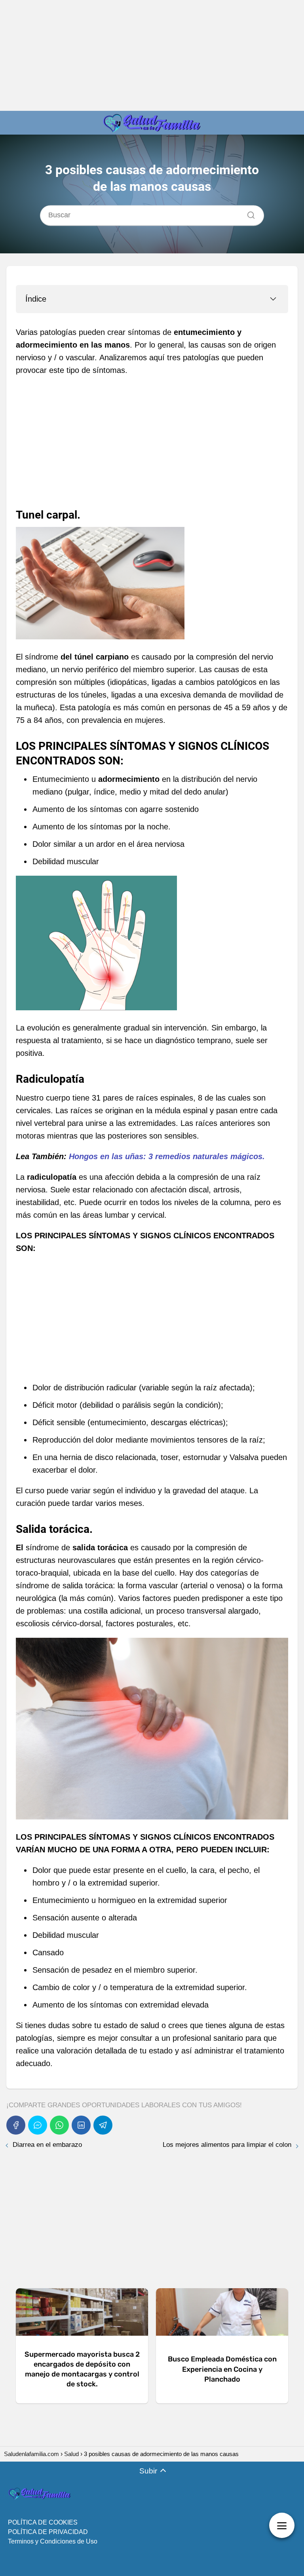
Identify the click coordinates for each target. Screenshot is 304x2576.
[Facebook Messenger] (38, 2125)
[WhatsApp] (59, 2125)
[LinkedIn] (81, 2125)
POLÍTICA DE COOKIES (43, 2522)
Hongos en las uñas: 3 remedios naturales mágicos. (167, 1156)
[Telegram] (103, 2125)
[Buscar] (248, 213)
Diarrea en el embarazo (47, 2145)
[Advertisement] (152, 55)
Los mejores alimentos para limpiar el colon (227, 2145)
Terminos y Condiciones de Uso (53, 2541)
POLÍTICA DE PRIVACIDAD (48, 2532)
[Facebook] (16, 2125)
